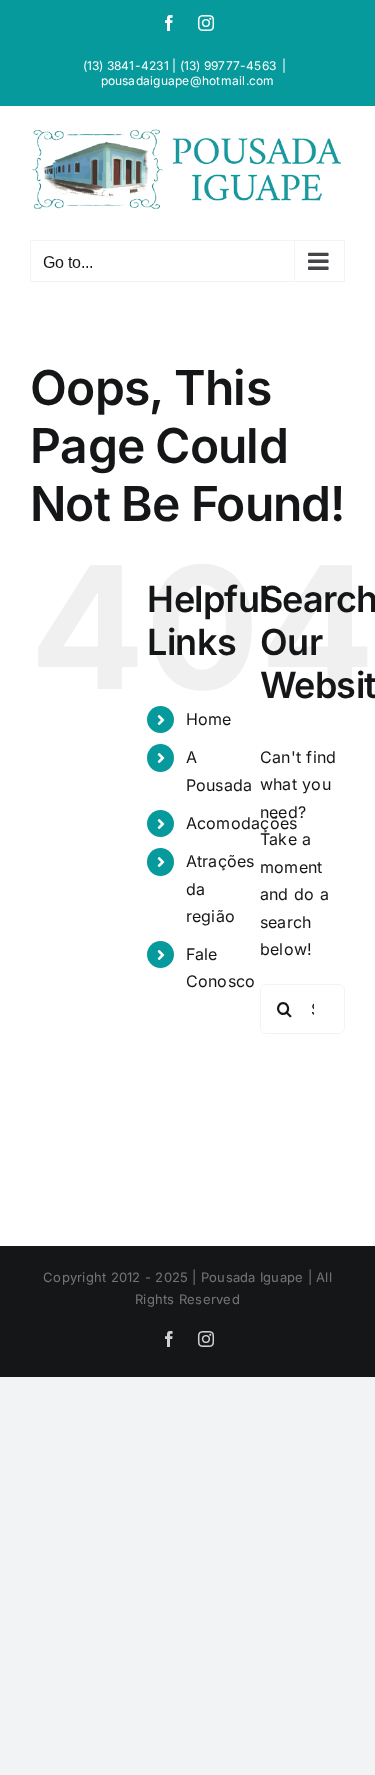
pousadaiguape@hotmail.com (188, 80)
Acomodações (242, 823)
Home (209, 719)
